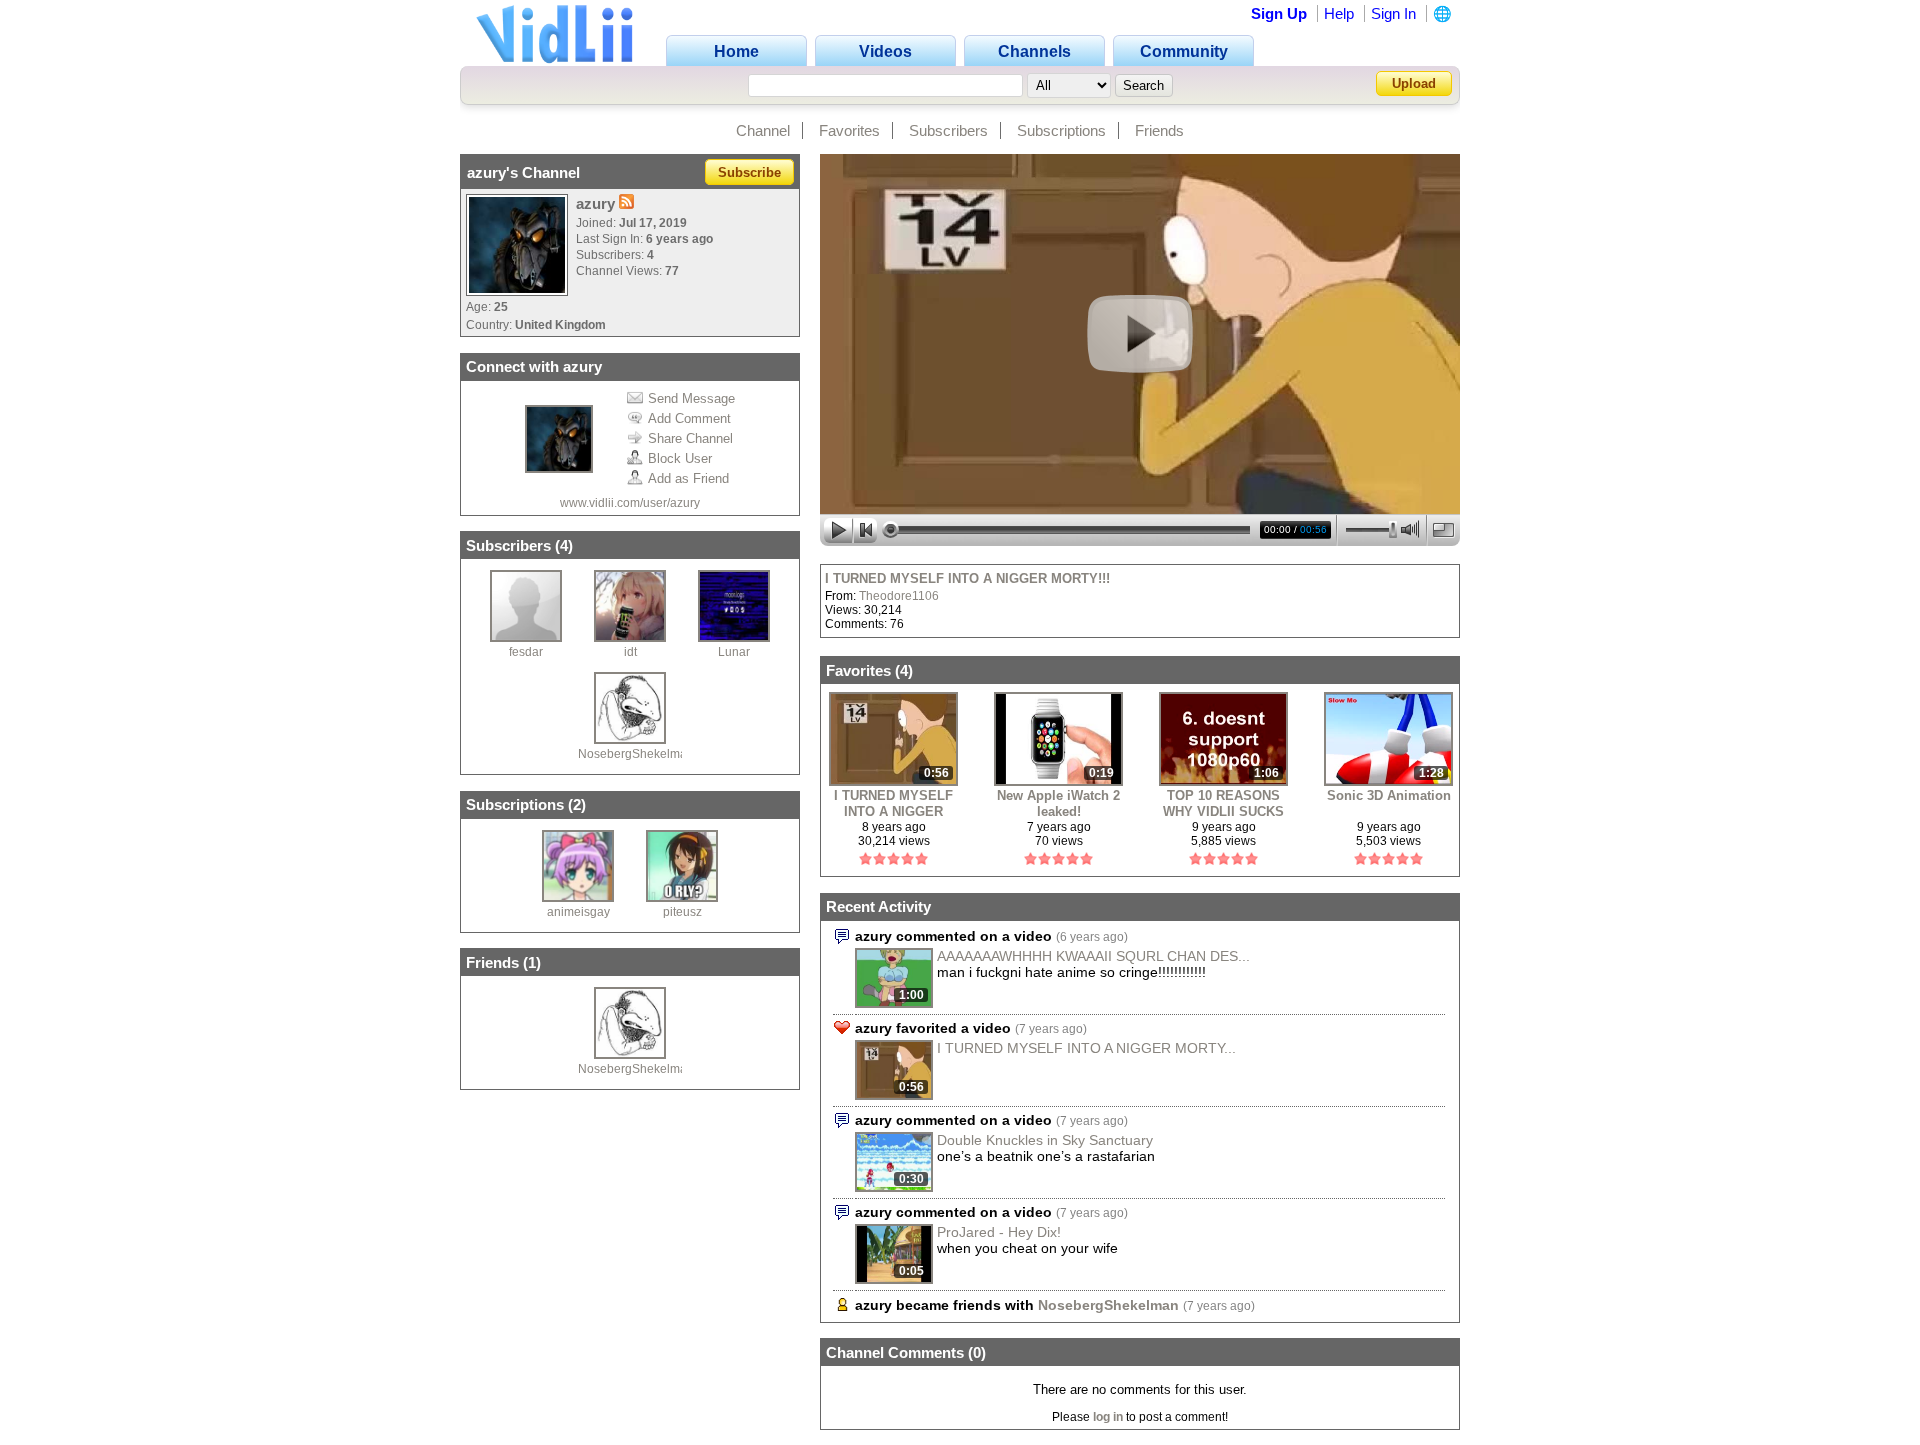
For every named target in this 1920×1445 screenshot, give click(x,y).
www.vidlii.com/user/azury (630, 503)
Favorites (849, 130)
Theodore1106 (899, 596)
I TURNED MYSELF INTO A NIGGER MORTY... (1086, 1048)
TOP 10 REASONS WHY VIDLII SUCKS (1223, 803)
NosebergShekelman (636, 754)
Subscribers (948, 130)
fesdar (526, 652)
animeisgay (578, 912)
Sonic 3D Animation (1389, 795)
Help (1339, 13)
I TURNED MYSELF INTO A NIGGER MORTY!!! (967, 578)
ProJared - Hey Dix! (999, 1232)
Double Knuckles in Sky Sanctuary (1045, 1140)
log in (1108, 1417)
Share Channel (690, 438)
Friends (1159, 130)
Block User (680, 458)
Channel (763, 130)
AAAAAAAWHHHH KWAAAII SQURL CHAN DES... (1093, 956)
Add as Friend (688, 478)
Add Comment (689, 418)
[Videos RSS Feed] (626, 203)
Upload (1414, 83)
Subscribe (749, 172)
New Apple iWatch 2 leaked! (1058, 803)
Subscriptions (1061, 130)
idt (630, 652)
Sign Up (1279, 13)
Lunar (734, 652)
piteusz (682, 912)
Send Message (691, 398)
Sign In (1393, 13)
